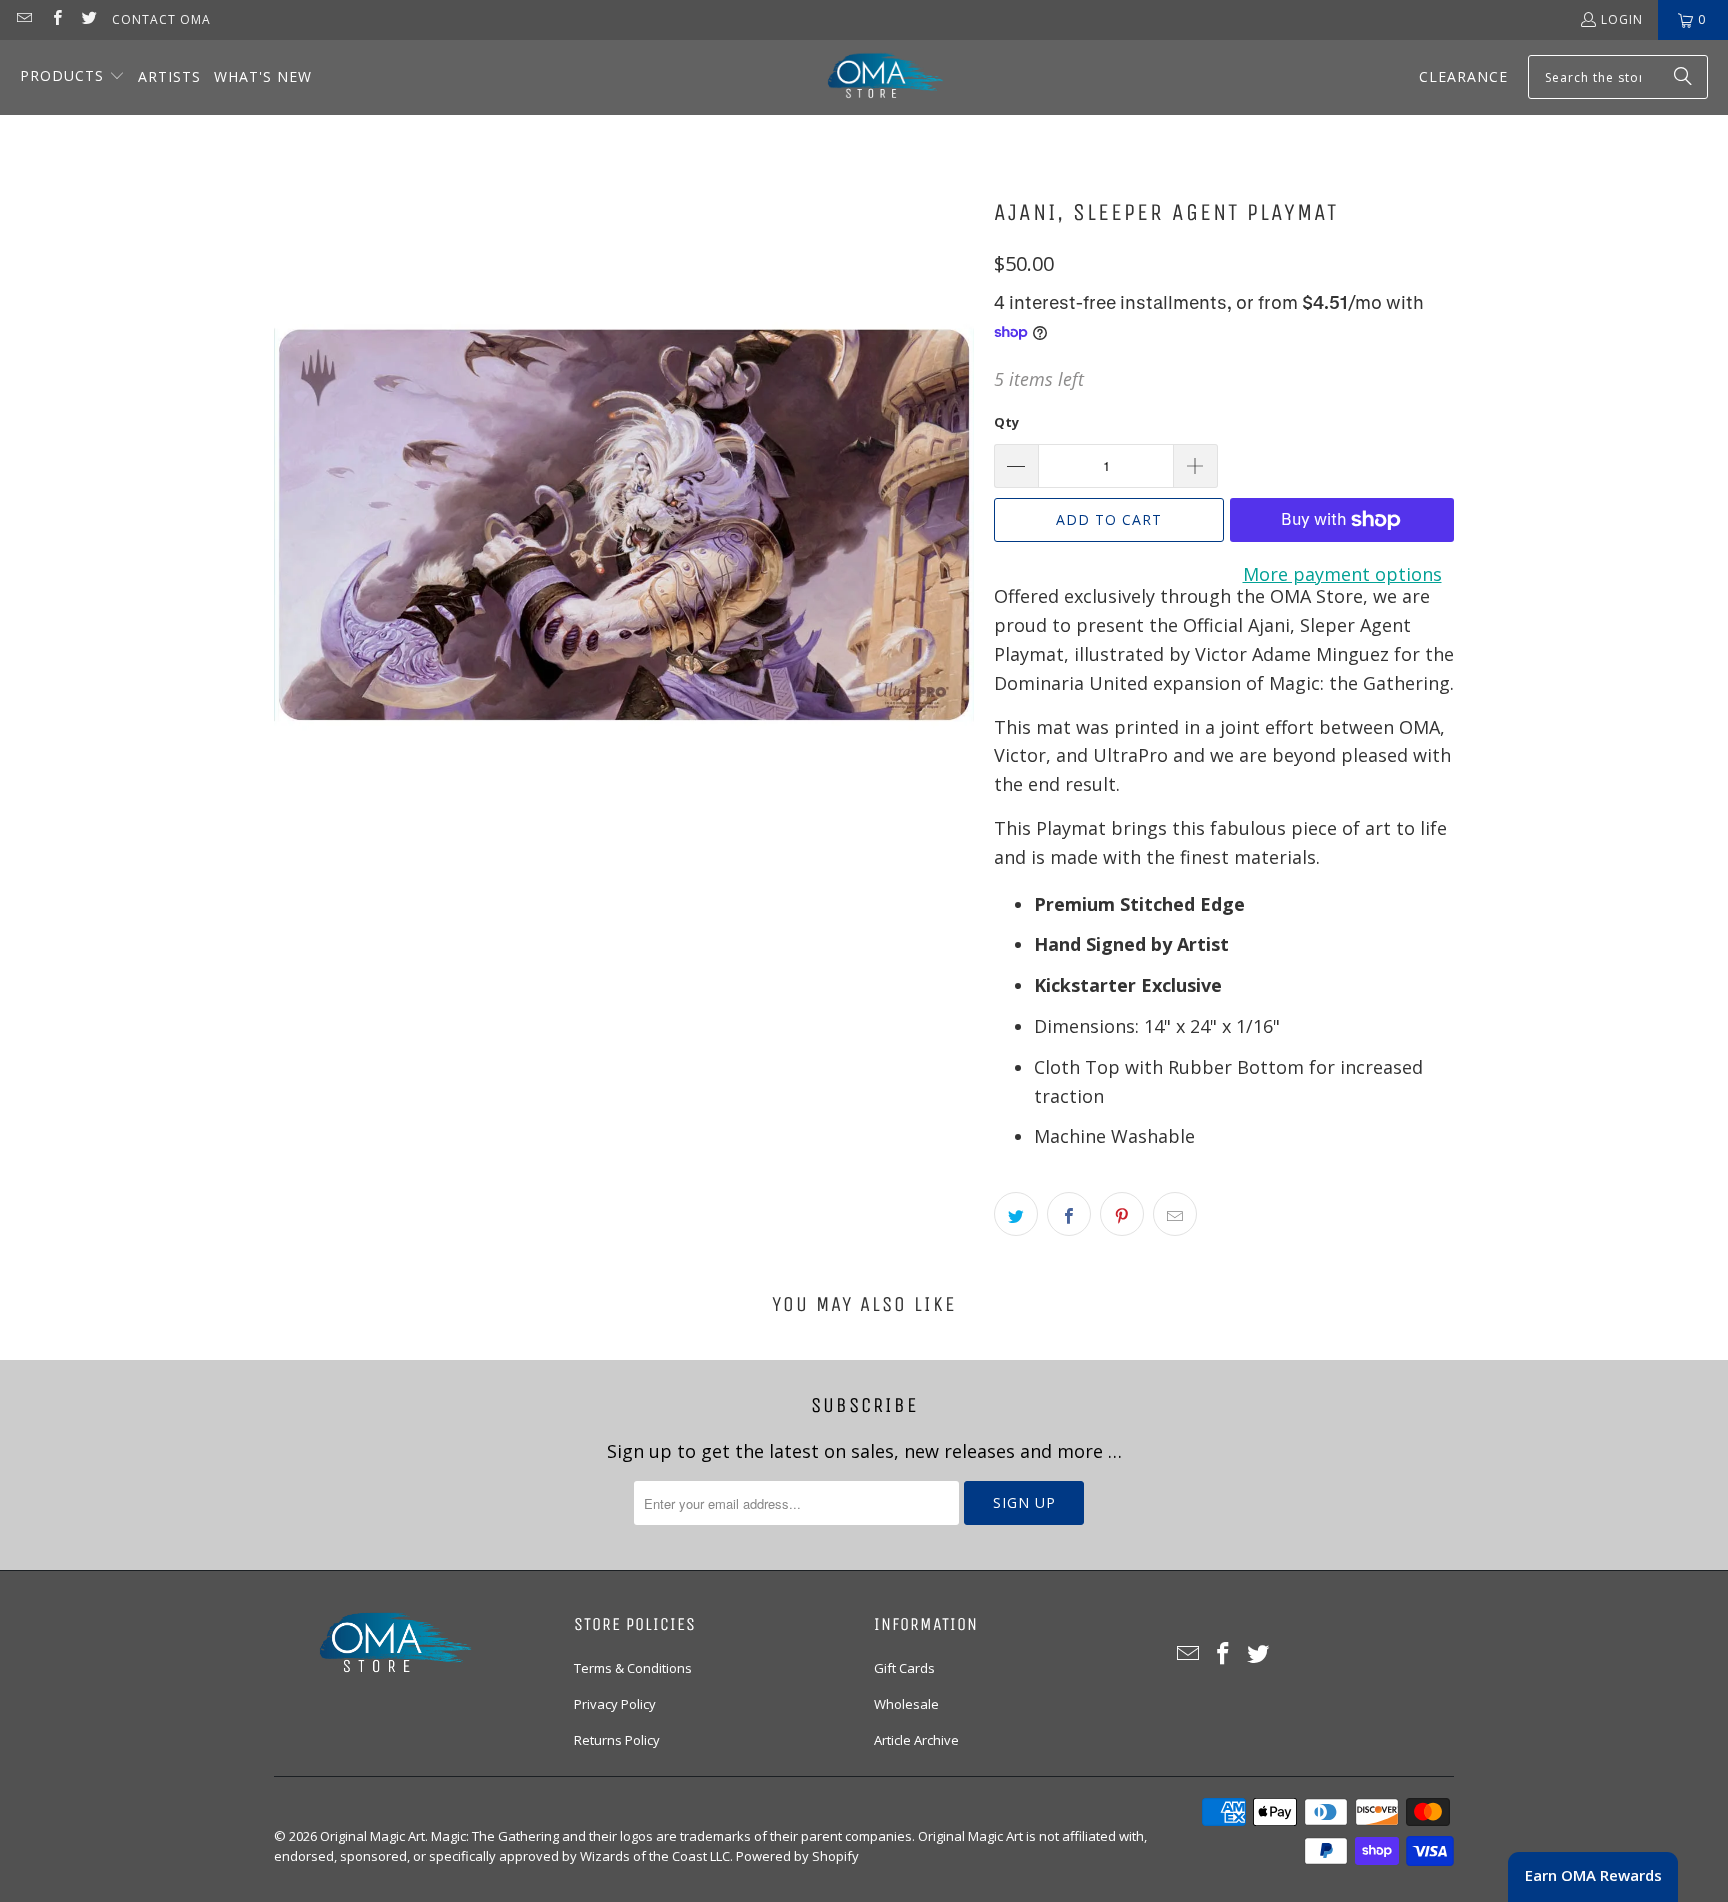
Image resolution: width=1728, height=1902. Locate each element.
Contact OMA (161, 19)
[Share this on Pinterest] (1122, 1214)
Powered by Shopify (797, 1856)
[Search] (1683, 77)
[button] (72, 77)
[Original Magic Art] (873, 77)
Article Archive (916, 1740)
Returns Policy (617, 1740)
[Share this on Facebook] (1069, 1214)
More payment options (1342, 574)
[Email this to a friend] (1175, 1214)
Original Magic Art (372, 1836)
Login (1622, 19)
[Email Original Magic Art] (23, 19)
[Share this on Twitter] (1016, 1214)
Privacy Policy (615, 1704)
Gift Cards (904, 1668)
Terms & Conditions (633, 1668)
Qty (1006, 422)
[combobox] (1618, 77)
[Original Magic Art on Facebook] (55, 19)
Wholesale (906, 1704)
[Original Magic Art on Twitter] (88, 19)
